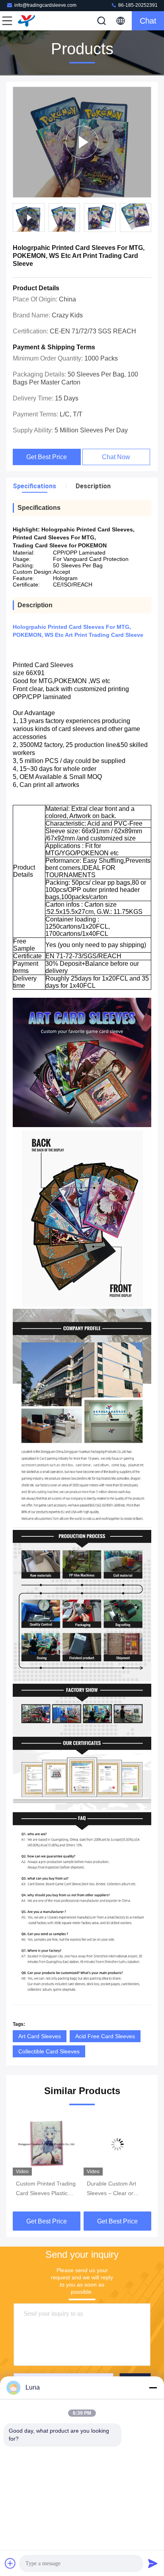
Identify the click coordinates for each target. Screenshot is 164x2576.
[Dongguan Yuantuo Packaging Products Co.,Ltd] (33, 21)
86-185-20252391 (137, 5)
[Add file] (10, 2563)
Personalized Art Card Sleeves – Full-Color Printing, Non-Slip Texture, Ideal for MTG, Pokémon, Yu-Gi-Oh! (116, 2189)
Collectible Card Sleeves (49, 2051)
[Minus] (153, 2388)
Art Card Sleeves (40, 2036)
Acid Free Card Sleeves (105, 2036)
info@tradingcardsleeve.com (45, 5)
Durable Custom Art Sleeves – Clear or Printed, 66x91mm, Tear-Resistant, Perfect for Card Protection (45, 2189)
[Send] (153, 2563)
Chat (148, 21)
